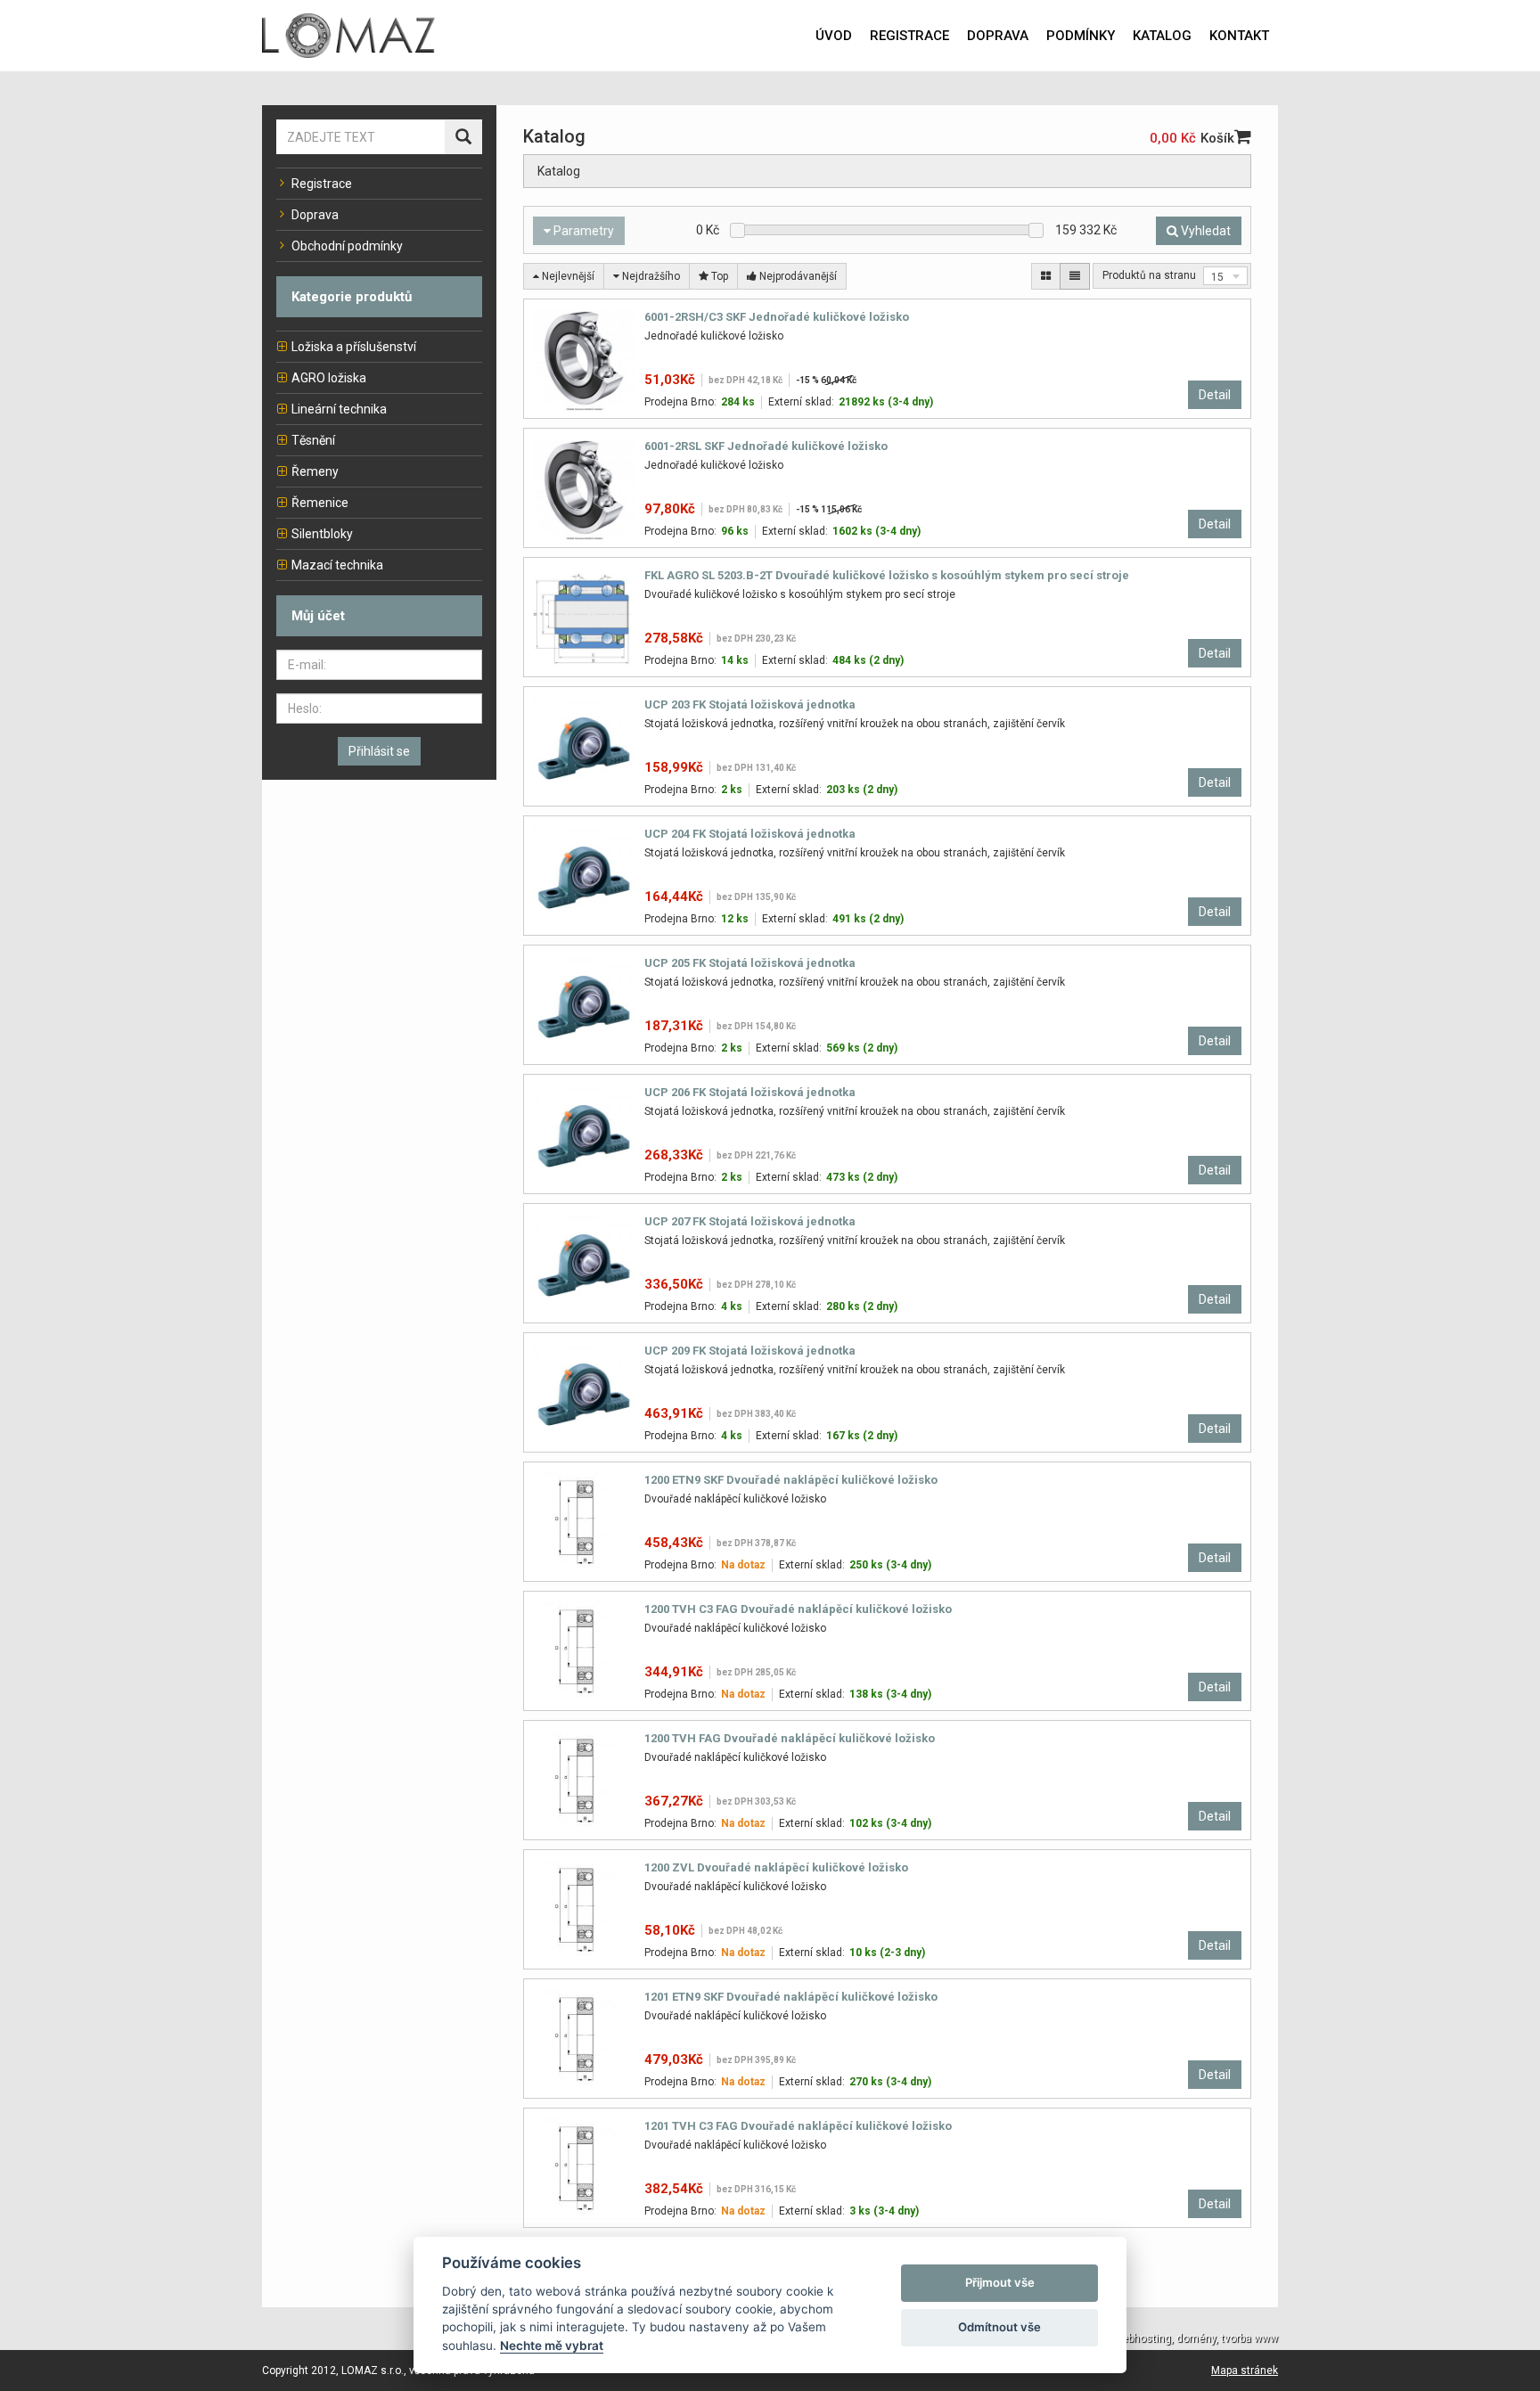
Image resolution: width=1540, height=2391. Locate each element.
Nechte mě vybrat (552, 2346)
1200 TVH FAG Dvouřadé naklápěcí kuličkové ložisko (790, 1738)
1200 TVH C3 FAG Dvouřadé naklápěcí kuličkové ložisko (798, 1609)
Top (718, 276)
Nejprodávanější (797, 276)
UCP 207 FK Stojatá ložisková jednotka (750, 1221)
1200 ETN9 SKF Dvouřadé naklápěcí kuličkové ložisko (791, 1480)
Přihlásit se (379, 751)
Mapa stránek (1245, 2371)
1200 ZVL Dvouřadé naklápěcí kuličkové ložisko (776, 1867)
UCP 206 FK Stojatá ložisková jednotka (750, 1092)
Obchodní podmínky (347, 246)
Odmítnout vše (999, 2327)
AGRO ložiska (329, 378)
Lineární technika (339, 409)
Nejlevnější (567, 276)
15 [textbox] (1217, 277)
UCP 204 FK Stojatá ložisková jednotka (750, 834)
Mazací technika (337, 565)
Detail (1215, 395)
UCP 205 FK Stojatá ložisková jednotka (750, 963)
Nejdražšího (650, 276)
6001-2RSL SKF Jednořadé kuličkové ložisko (766, 446)
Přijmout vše (1000, 2282)
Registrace (322, 184)
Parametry (582, 231)
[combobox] (1225, 276)
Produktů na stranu (1149, 275)
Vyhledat (1204, 231)
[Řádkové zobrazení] (1075, 276)
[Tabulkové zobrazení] (1046, 276)
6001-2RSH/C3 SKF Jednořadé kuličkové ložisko (777, 317)
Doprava (315, 215)
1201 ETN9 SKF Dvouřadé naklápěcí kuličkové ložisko (791, 1997)
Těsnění (313, 440)
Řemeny (315, 471)
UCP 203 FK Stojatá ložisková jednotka (750, 704)
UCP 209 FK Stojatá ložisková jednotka (750, 1351)
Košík (1217, 138)
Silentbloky (322, 534)
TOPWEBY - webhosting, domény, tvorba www (1167, 2338)
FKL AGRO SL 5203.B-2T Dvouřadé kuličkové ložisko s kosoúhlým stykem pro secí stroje (887, 575)
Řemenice (320, 503)
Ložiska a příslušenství (354, 347)
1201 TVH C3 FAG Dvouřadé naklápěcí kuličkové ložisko (798, 2126)
